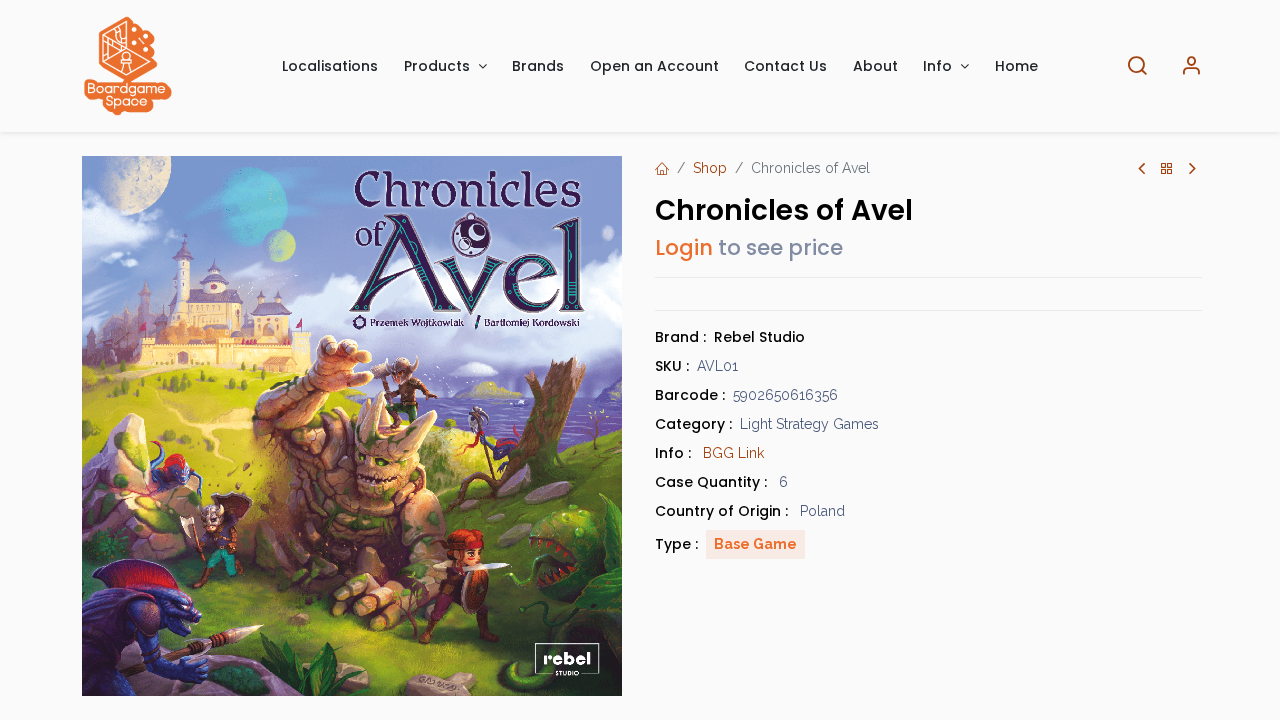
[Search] (1137, 66)
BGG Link (733, 453)
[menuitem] (331, 66)
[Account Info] (1191, 66)
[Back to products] (1167, 169)
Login (684, 247)
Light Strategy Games (809, 424)
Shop (710, 168)
